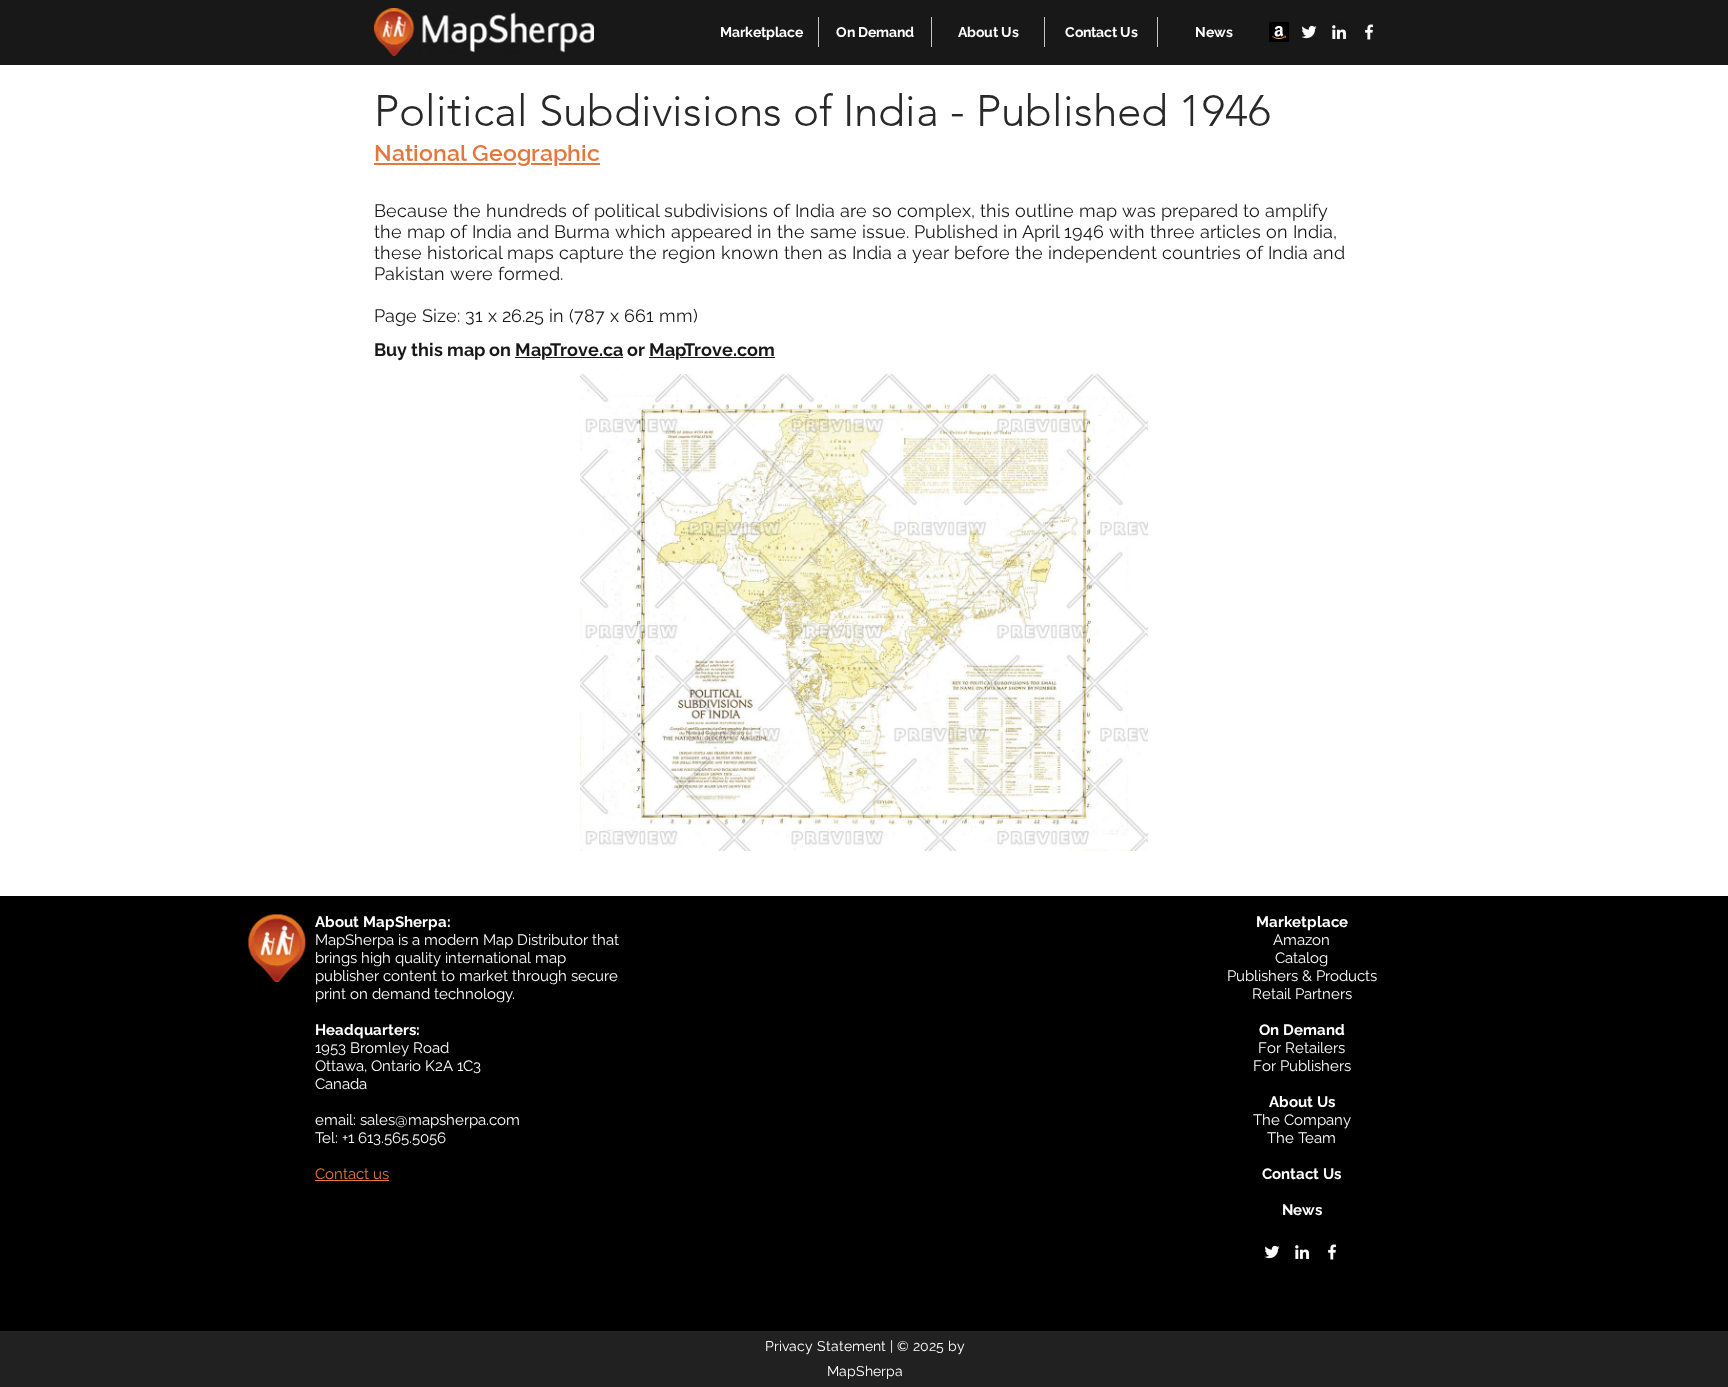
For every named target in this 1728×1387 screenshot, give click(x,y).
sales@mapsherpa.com (440, 1120)
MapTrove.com (712, 349)
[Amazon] (1279, 32)
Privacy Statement (825, 1346)
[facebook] (1369, 32)
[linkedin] (1339, 32)
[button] (761, 32)
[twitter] (1309, 32)
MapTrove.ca (569, 349)
